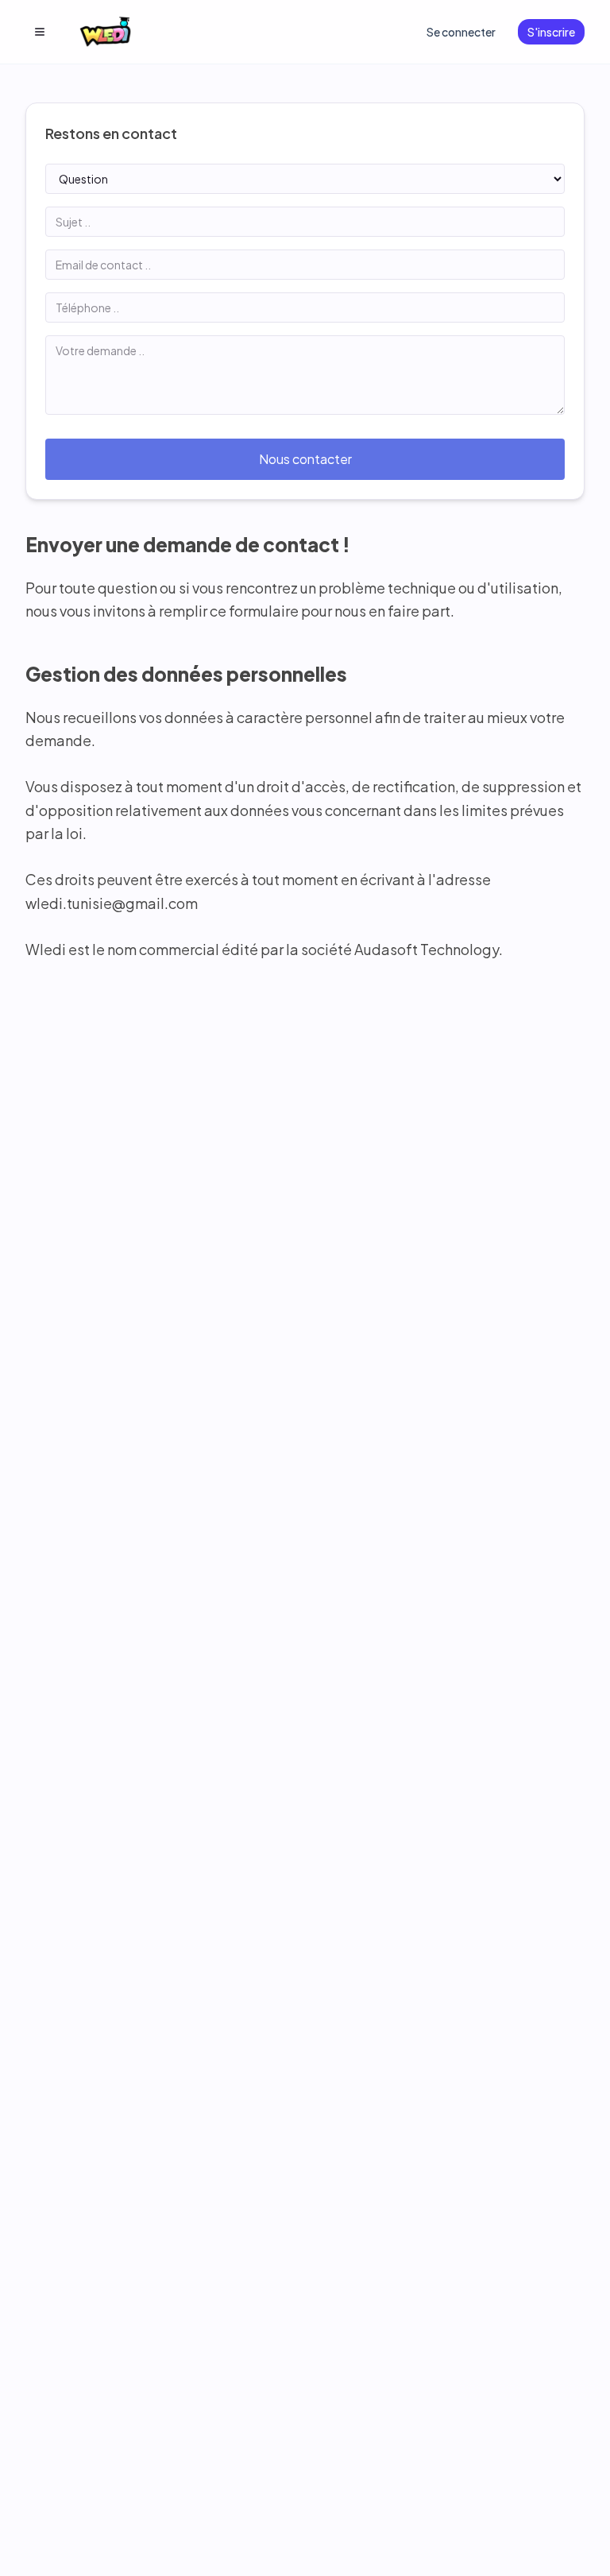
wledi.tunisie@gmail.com (112, 903)
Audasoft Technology (427, 949)
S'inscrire (551, 32)
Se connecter (461, 32)
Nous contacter (305, 459)
